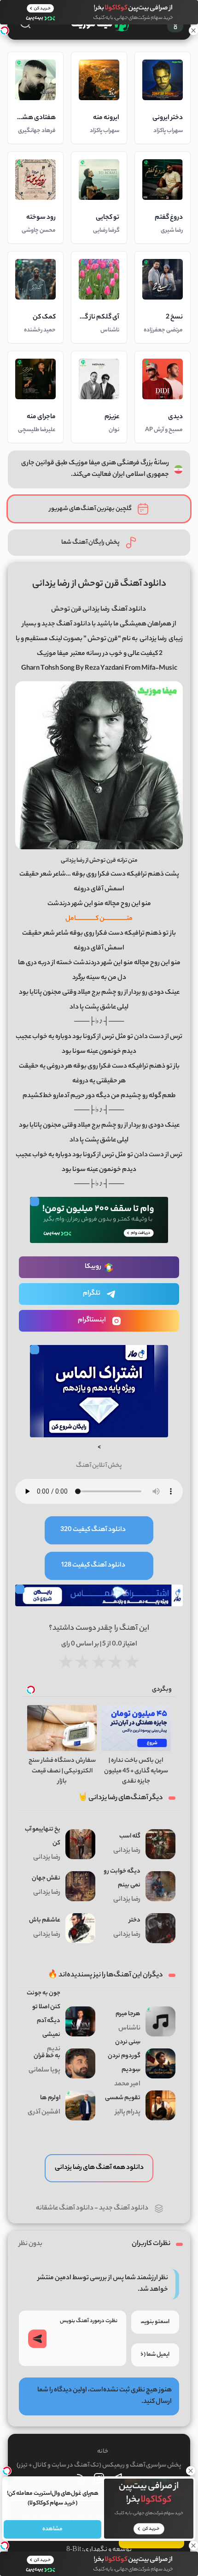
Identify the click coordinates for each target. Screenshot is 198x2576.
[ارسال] (37, 2339)
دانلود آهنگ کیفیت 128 (93, 1566)
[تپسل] (5, 30)
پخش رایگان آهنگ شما (90, 543)
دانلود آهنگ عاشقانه (65, 2209)
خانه (103, 2452)
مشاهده (52, 2529)
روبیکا (93, 1267)
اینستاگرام (92, 1321)
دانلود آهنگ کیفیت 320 (93, 1530)
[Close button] (191, 2471)
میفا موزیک (53, 654)
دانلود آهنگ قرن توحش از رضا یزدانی (99, 584)
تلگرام (92, 1294)
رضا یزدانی (153, 639)
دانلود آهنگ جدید (124, 2209)
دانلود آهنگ (129, 610)
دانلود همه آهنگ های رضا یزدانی (99, 2168)
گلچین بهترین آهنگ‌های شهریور (90, 509)
